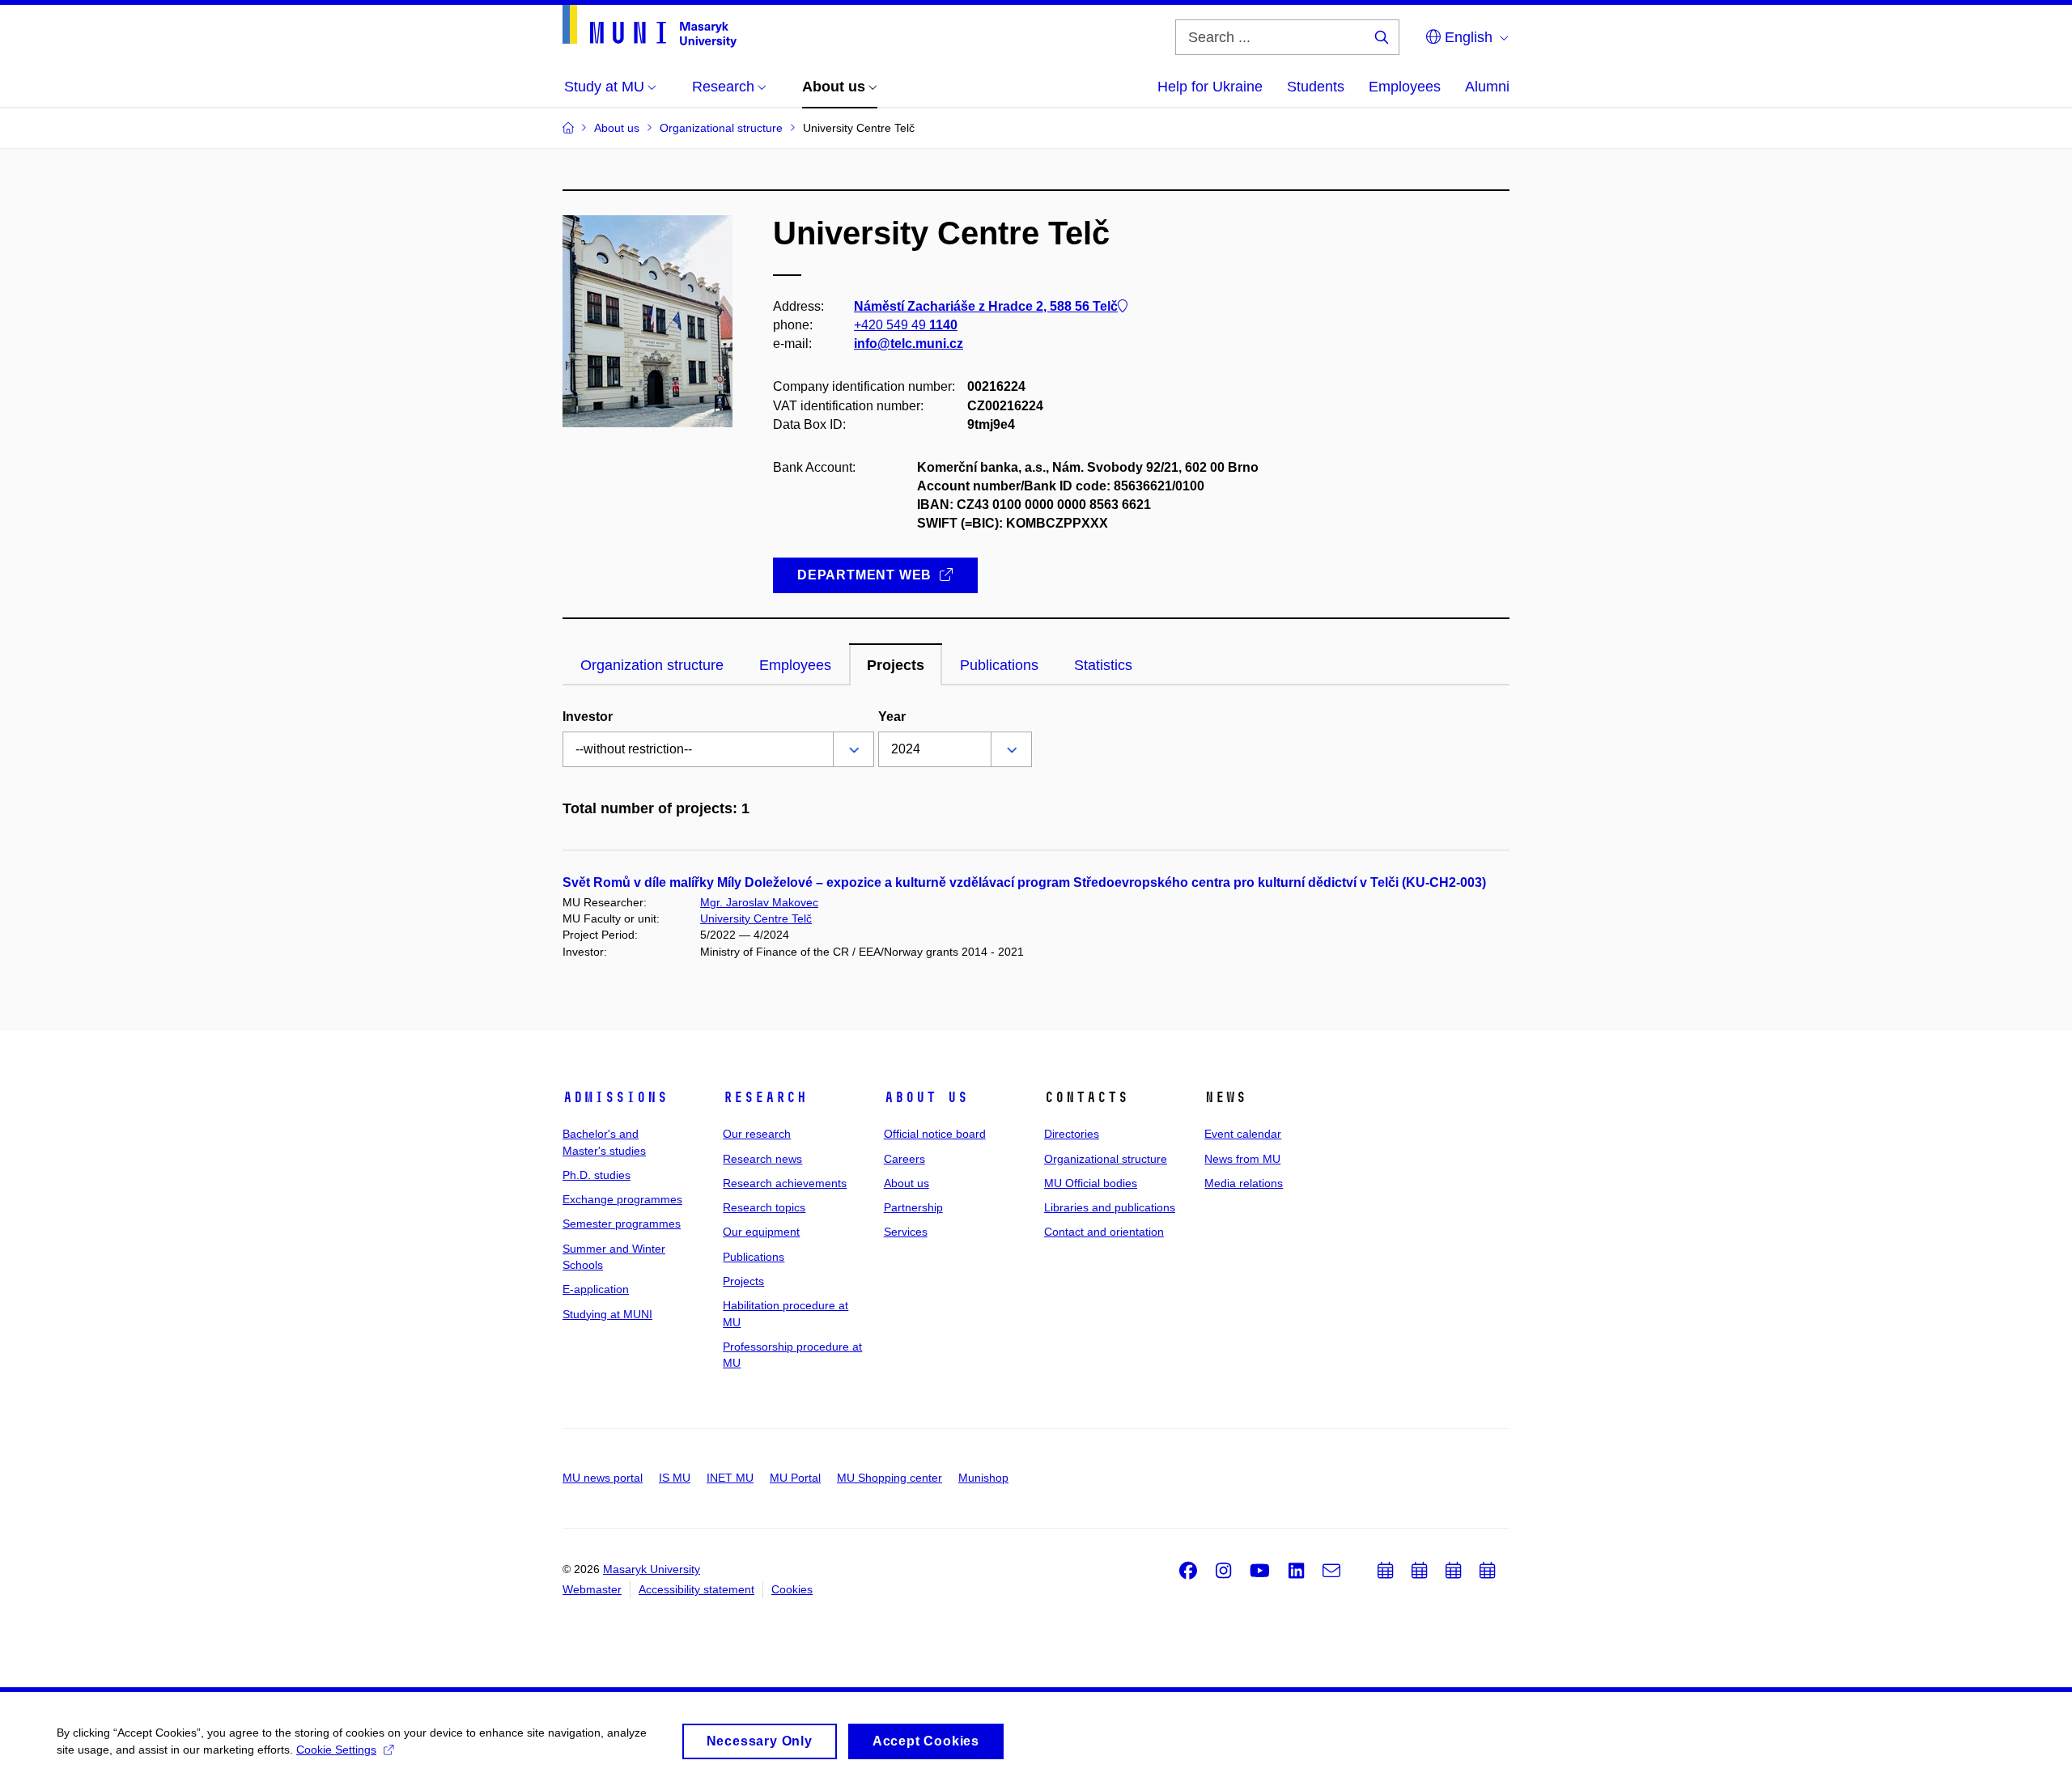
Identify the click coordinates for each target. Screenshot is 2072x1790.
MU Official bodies (1091, 1183)
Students (1316, 87)
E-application (596, 1289)
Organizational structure (1106, 1159)
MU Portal (795, 1478)
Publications (754, 1257)
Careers (904, 1159)
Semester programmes (622, 1224)
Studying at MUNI (607, 1314)
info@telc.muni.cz (909, 344)
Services (906, 1232)
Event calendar (1243, 1134)
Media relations (1244, 1183)
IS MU (675, 1478)
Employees (1405, 87)
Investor (588, 717)
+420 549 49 (906, 325)
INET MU (730, 1478)
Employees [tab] (795, 665)
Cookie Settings (336, 1750)
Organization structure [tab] (652, 665)
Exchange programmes (622, 1199)
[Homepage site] (650, 26)
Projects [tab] (896, 665)
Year (892, 717)
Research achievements (785, 1183)
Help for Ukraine (1210, 87)
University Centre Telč (756, 918)
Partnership (913, 1207)
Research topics (764, 1207)
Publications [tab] (999, 665)
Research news (762, 1159)
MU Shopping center (890, 1478)
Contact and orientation (1104, 1232)
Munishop (983, 1478)
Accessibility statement (696, 1589)
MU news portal (603, 1478)
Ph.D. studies (597, 1175)
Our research (757, 1134)
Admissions (615, 1097)
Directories (1072, 1134)
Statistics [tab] (1103, 665)
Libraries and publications (1110, 1207)
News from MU (1242, 1159)
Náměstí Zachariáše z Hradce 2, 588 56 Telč (986, 306)
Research (765, 1097)
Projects (743, 1281)
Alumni (1487, 87)
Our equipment (761, 1232)
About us (926, 1097)
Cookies (792, 1589)
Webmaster (592, 1589)
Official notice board (935, 1134)
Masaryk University (652, 1569)
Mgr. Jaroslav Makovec (759, 902)
